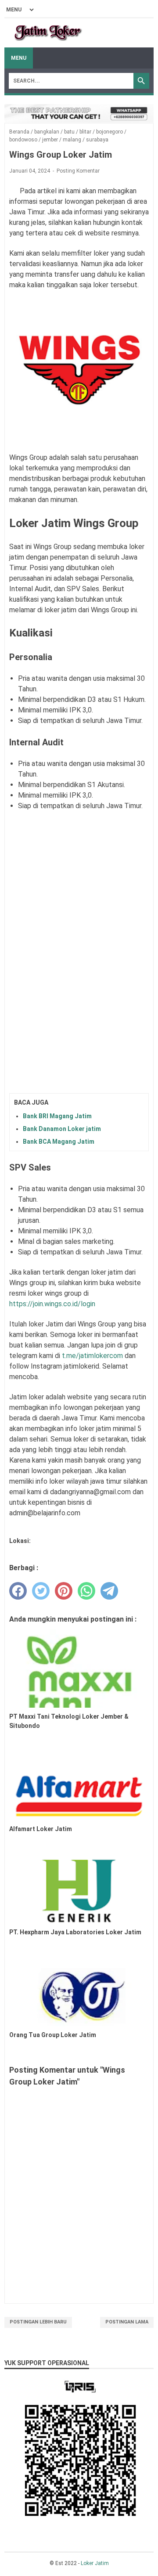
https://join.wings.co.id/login (52, 1304)
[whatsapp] (86, 1591)
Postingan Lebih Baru (38, 2322)
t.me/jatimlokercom (92, 1356)
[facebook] (18, 1591)
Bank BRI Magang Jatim (57, 1116)
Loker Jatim (95, 2563)
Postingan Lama (127, 2322)
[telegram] (109, 1591)
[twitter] (41, 1591)
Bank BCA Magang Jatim (59, 1142)
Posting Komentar (78, 171)
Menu (19, 58)
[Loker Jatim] (48, 33)
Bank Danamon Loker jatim (62, 1129)
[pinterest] (64, 1591)
